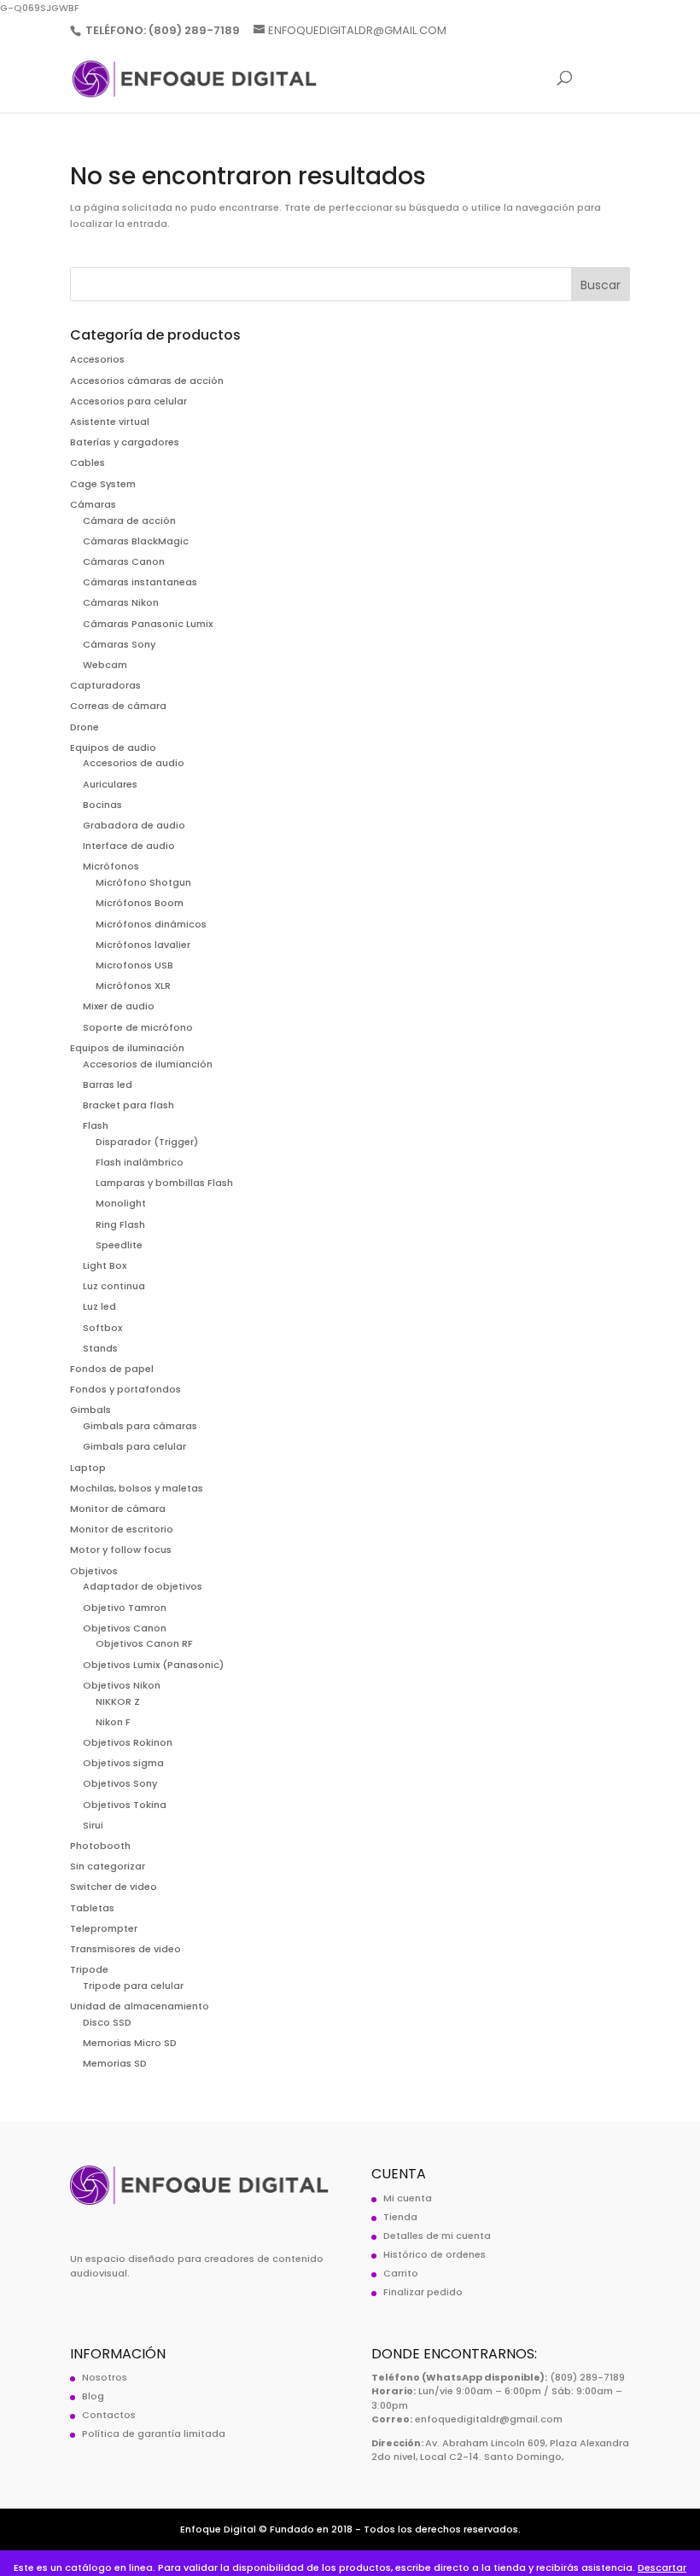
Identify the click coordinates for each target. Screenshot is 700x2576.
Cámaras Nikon (121, 602)
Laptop (88, 1468)
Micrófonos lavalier (143, 945)
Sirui (93, 1825)
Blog (93, 2396)
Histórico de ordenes (435, 2254)
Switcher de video (114, 1887)
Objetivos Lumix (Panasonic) (153, 1665)
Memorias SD (115, 2063)
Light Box (105, 1265)
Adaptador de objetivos (143, 1586)
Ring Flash (120, 1224)
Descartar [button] (662, 2567)
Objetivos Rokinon (128, 1742)
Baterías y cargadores (125, 442)
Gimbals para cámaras (140, 1426)
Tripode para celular (133, 1986)
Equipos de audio (113, 747)
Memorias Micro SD (130, 2043)
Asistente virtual (110, 422)
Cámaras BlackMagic (136, 541)
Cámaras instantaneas (140, 582)
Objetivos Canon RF (144, 1643)
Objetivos (94, 1571)
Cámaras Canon (124, 561)
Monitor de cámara (118, 1509)
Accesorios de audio (134, 763)
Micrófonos (111, 866)
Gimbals (90, 1410)
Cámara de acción (129, 520)
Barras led (108, 1084)
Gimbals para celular (134, 1446)
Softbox (102, 1328)
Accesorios (97, 359)
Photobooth (100, 1846)
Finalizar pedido (423, 2292)
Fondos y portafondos (125, 1389)
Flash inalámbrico (140, 1162)
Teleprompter (104, 1928)
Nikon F (113, 1722)
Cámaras (93, 504)
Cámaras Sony (119, 644)
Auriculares (110, 784)
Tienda (400, 2217)
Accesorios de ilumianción (148, 1064)
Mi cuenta (408, 2198)
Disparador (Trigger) (147, 1142)
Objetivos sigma (123, 1763)
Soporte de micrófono (138, 1027)
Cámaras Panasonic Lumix (148, 624)
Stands (100, 1348)
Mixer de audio (119, 1006)
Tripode (89, 1969)
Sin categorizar (108, 1866)
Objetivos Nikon (122, 1685)
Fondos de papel (112, 1369)
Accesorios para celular (128, 401)
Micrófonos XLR (133, 986)
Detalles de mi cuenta (437, 2236)
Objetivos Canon (125, 1628)
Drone (85, 727)
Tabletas (92, 1908)
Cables (87, 462)
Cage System (103, 484)
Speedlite (119, 1245)
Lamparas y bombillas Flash (164, 1183)
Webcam (105, 665)
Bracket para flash (128, 1105)
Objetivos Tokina (125, 1805)
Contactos (109, 2415)
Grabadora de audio (134, 825)
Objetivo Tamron (125, 1608)
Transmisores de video (125, 1949)
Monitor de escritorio (122, 1529)
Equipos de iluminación (127, 1048)
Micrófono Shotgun (143, 882)
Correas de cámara (118, 706)
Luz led (99, 1306)
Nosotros (105, 2377)
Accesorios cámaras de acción (147, 381)
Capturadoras (105, 685)
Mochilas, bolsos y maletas (137, 1488)
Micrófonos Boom (140, 903)
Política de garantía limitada (154, 2434)
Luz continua (114, 1286)
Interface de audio (129, 846)
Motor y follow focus (121, 1550)
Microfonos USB (134, 965)
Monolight (121, 1203)
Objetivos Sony (120, 1783)
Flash (96, 1125)
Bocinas (102, 805)
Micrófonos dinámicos (151, 924)
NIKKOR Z (118, 1701)
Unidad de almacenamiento (140, 2006)
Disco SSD (107, 2022)
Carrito (401, 2273)
